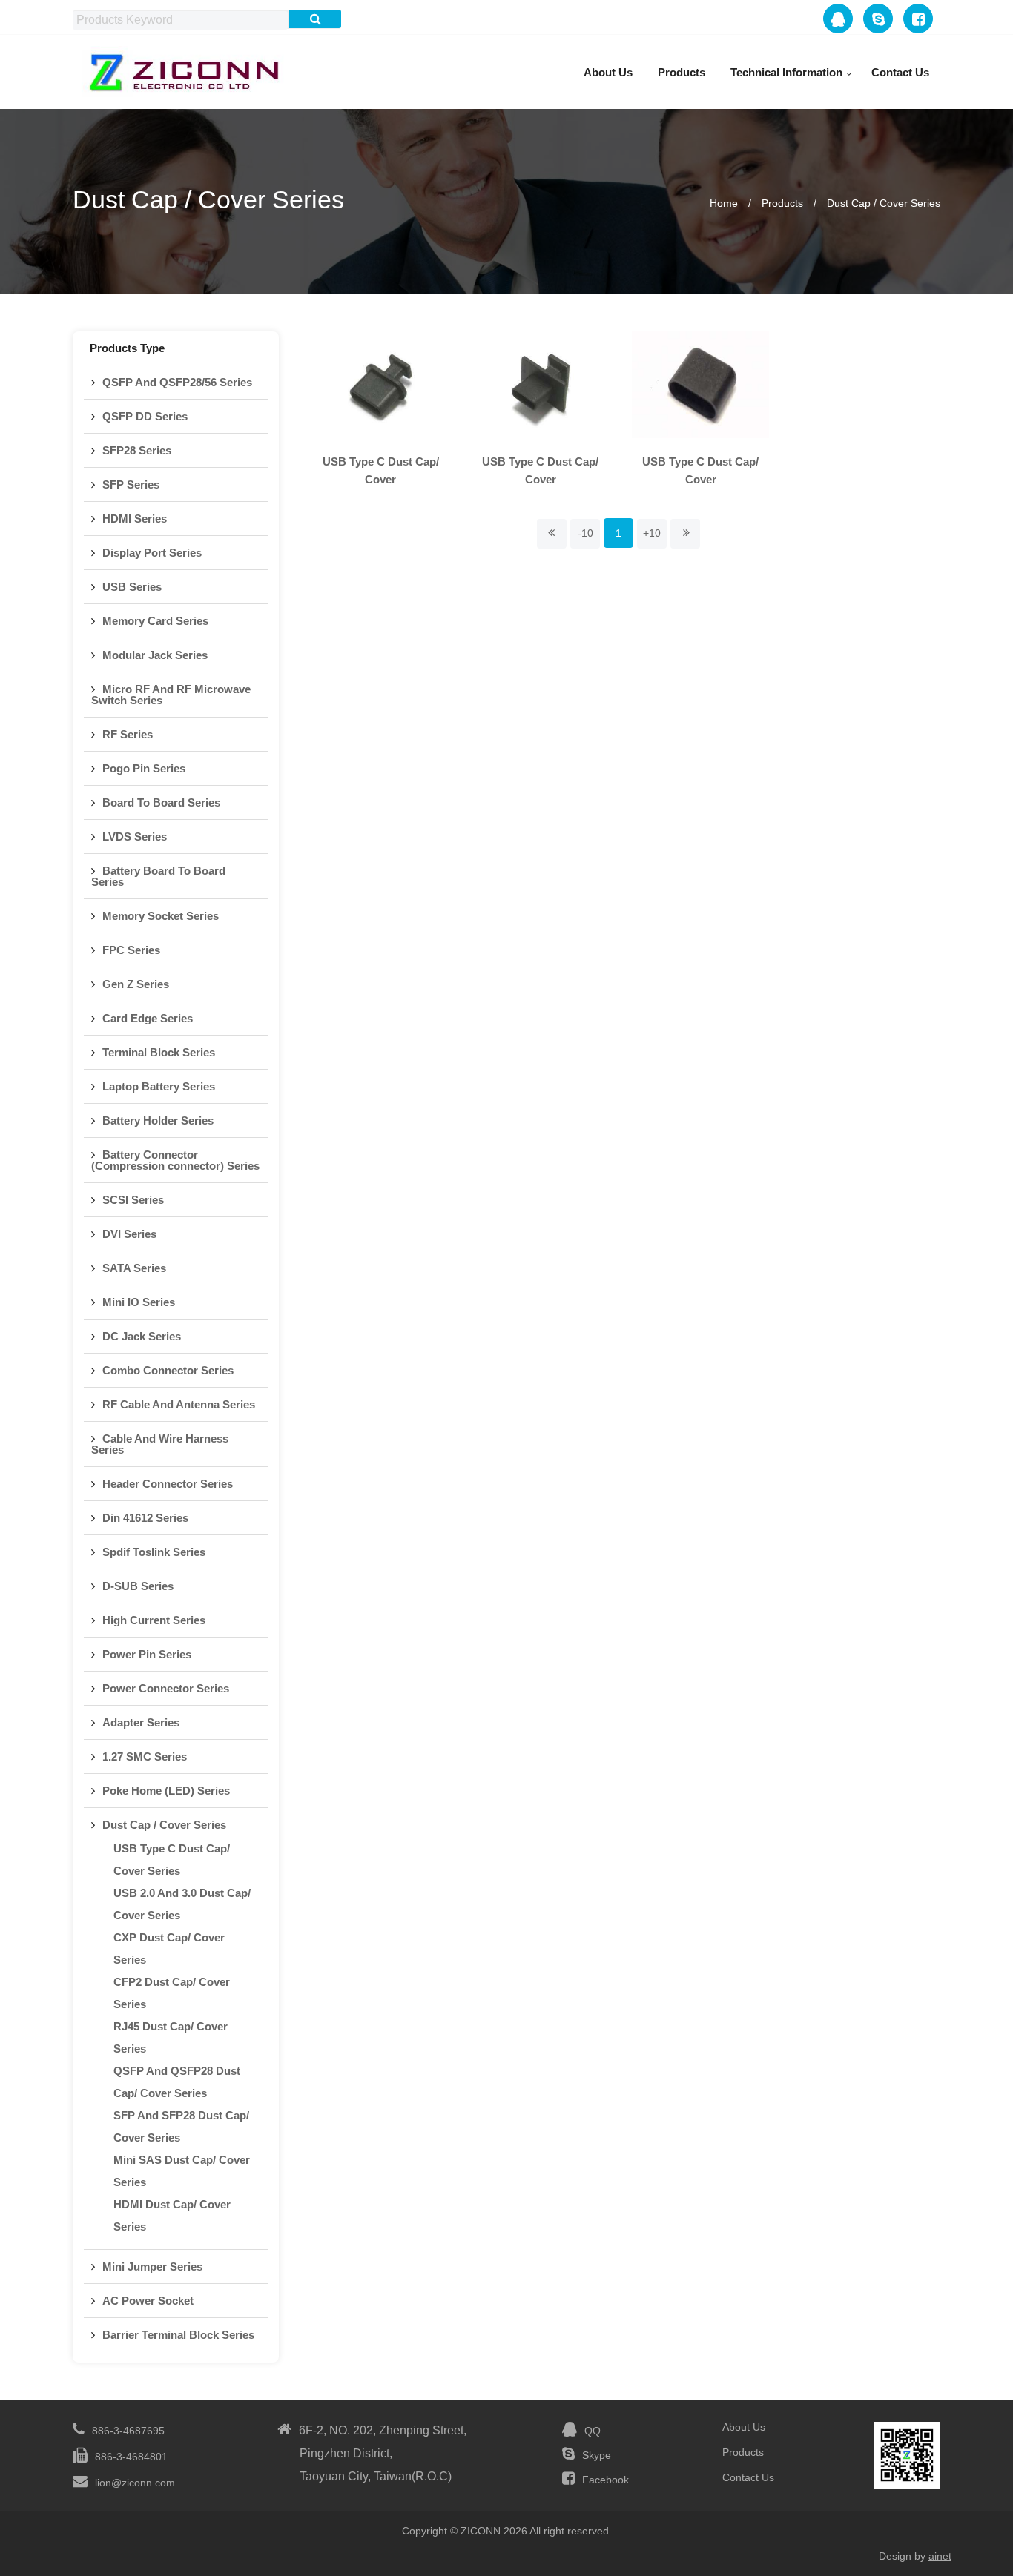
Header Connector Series (168, 1484)
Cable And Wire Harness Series (160, 1444)
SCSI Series (133, 1200)
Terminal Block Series (159, 1052)
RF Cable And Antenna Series (179, 1404)
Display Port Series (152, 553)
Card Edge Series (148, 1018)
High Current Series (154, 1620)
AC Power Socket (148, 2301)
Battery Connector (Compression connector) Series (175, 1160)
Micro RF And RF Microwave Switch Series (171, 695)
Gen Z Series (136, 984)
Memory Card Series (155, 621)
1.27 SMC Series (145, 1756)
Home (724, 203)
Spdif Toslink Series (154, 1552)
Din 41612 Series (145, 1518)
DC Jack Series (142, 1336)
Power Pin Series (147, 1654)
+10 (652, 533)
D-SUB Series (138, 1586)
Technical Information (786, 72)
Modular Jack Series (155, 655)
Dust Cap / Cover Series (884, 203)
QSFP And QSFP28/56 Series (177, 382)
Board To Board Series (161, 802)
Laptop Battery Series (159, 1086)
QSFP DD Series (145, 416)
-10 (585, 533)
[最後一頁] (685, 534)
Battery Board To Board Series (158, 876)
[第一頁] (552, 534)
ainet (940, 2556)
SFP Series (131, 484)
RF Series (128, 734)
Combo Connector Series (168, 1370)
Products (682, 72)
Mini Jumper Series (152, 2267)
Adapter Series (141, 1722)
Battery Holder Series (158, 1120)
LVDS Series (135, 837)
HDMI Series (135, 519)
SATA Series (134, 1268)
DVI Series (129, 1234)
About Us (608, 72)
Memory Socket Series (161, 916)
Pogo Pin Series (144, 768)
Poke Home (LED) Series (166, 1791)
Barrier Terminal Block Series (178, 2335)
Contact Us (900, 72)
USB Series (132, 587)
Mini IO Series (139, 1302)
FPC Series (131, 950)
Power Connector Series (166, 1688)
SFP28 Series (137, 450)
